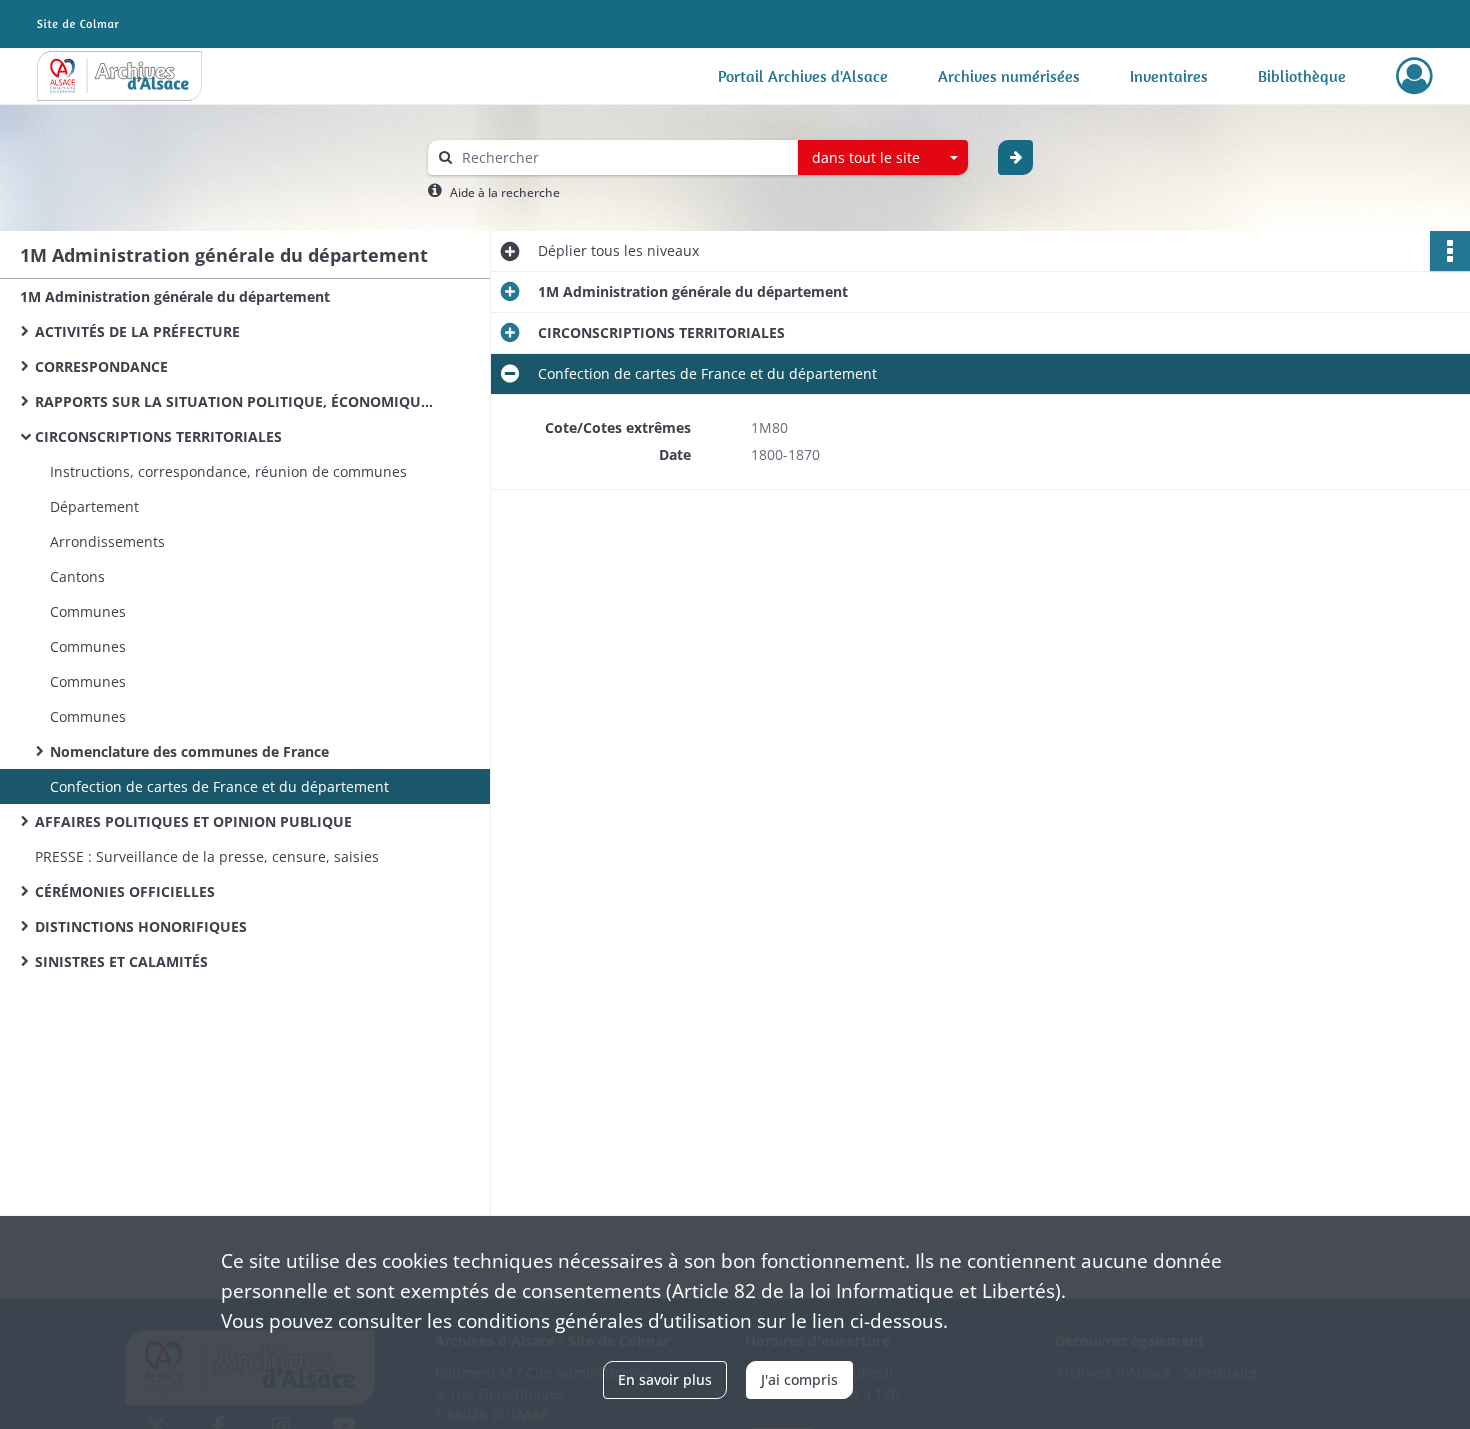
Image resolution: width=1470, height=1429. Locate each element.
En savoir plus (665, 1379)
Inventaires (1169, 76)
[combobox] (883, 158)
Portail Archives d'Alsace (803, 76)
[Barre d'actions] (1450, 251)
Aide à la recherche (505, 192)
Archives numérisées (1009, 76)
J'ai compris (799, 1379)
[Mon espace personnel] (1414, 76)
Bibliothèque (1302, 76)
